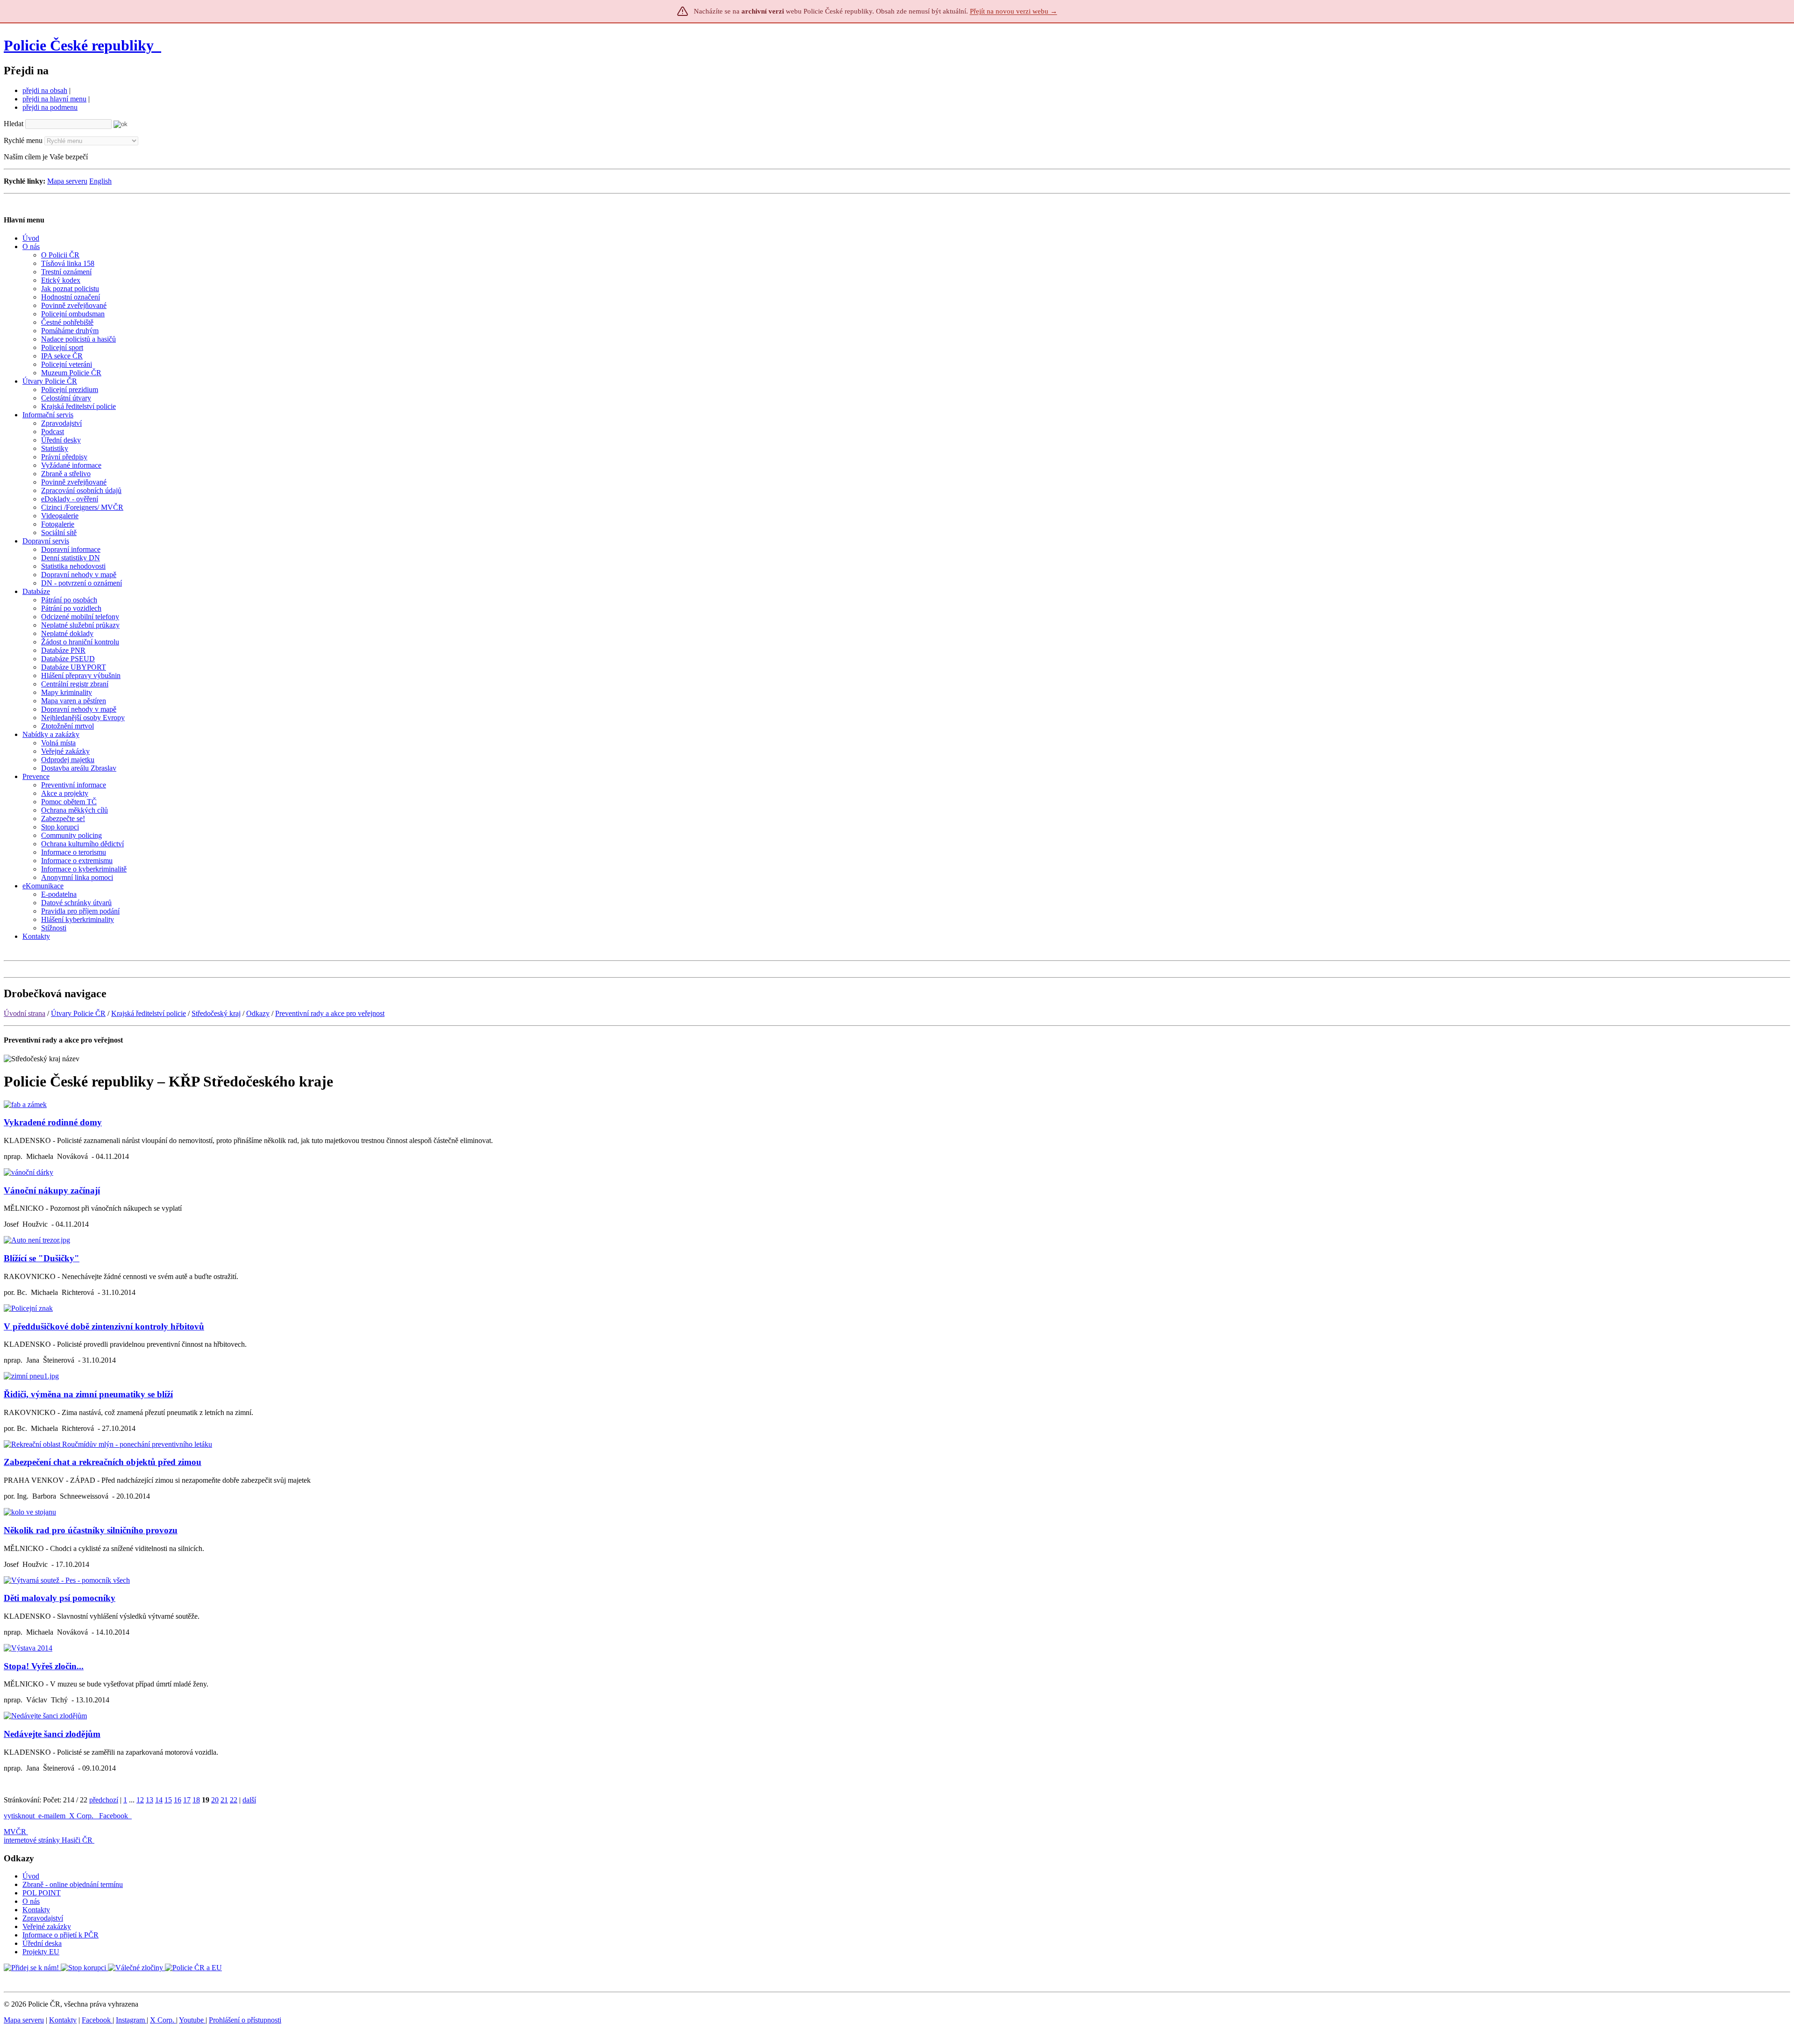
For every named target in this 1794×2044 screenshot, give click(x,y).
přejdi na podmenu (50, 107)
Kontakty (36, 1910)
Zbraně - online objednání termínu (73, 1884)
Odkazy (258, 1013)
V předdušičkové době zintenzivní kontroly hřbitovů (104, 1326)
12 (140, 1800)
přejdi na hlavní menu (54, 99)
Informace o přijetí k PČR (61, 1935)
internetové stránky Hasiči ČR (48, 1840)
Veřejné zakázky (47, 1926)
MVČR (15, 1832)
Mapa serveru (67, 181)
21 (224, 1800)
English (100, 181)
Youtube (192, 2020)
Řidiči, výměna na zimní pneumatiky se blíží (88, 1394)
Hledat (14, 124)
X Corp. (82, 1816)
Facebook (114, 1816)
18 (196, 1800)
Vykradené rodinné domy (53, 1122)
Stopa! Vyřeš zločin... (44, 1666)
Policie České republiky (79, 45)
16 (178, 1800)
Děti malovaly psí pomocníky (60, 1598)
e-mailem (52, 1816)
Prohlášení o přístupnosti (245, 2020)
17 (187, 1800)
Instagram (131, 2020)
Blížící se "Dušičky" (42, 1258)
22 (234, 1800)
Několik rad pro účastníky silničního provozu (91, 1530)
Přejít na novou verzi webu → (1014, 11)
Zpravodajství (43, 1918)
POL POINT (42, 1893)
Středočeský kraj (216, 1013)
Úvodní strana (25, 1013)
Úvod (31, 1876)
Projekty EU (41, 1952)
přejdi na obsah (45, 90)
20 (215, 1800)
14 (159, 1800)
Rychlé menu (23, 140)
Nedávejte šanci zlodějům (52, 1734)
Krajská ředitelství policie (149, 1013)
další (249, 1800)
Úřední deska (42, 1943)
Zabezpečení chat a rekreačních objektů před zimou (103, 1462)
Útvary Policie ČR (78, 1013)
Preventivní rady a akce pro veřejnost (330, 1013)
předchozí (104, 1800)
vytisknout (19, 1816)
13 (149, 1800)
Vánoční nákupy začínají (52, 1190)
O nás (31, 1901)
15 (168, 1800)
